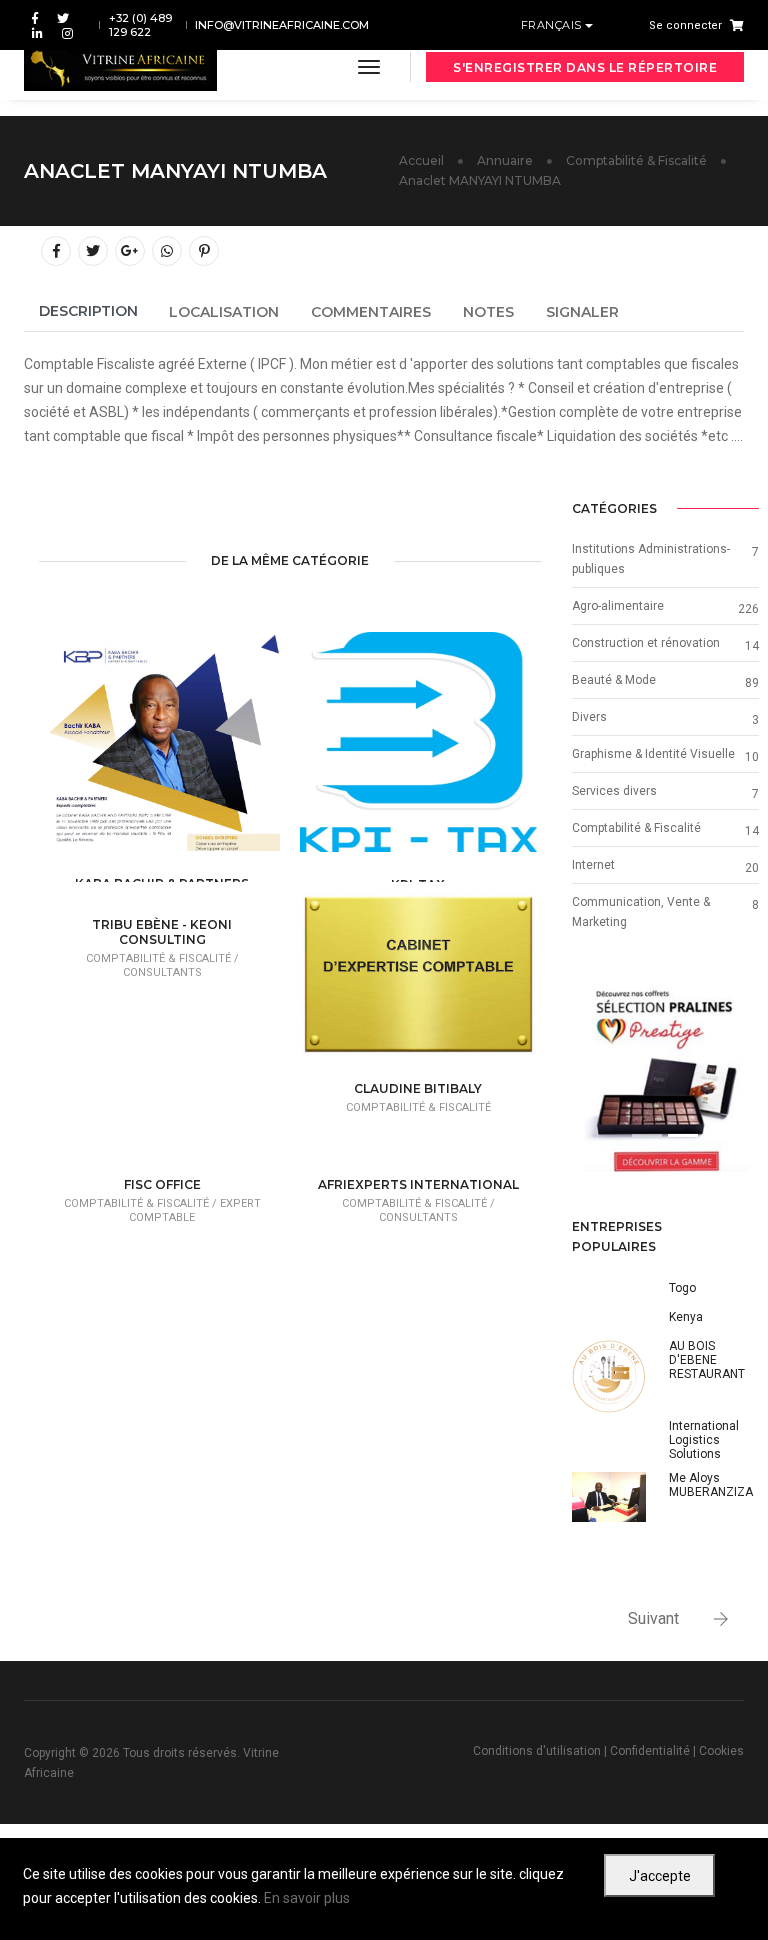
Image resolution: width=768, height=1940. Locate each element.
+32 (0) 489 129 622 (140, 25)
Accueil (421, 160)
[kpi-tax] (450, 753)
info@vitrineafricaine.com (282, 25)
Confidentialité (650, 1751)
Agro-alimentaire (618, 606)
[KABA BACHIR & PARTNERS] (194, 752)
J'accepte (660, 1876)
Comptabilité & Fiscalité (636, 160)
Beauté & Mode (614, 680)
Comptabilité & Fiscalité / (162, 958)
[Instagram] (63, 32)
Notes (488, 312)
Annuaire (505, 160)
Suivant (653, 1618)
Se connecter (685, 25)
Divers (589, 717)
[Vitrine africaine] (120, 67)
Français (553, 25)
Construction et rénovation (646, 643)
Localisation (224, 312)
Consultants (162, 972)
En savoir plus (307, 1898)
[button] (586, 1079)
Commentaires (371, 312)
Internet (593, 865)
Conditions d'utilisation (537, 1751)
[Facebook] (35, 17)
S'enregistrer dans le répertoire (585, 67)
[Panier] (733, 25)
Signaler (582, 312)
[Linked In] (37, 32)
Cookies (721, 1751)
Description (88, 311)
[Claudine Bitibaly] (450, 982)
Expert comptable (195, 1210)
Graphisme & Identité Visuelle (653, 754)
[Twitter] (63, 17)
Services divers (614, 791)
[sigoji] (666, 1079)
